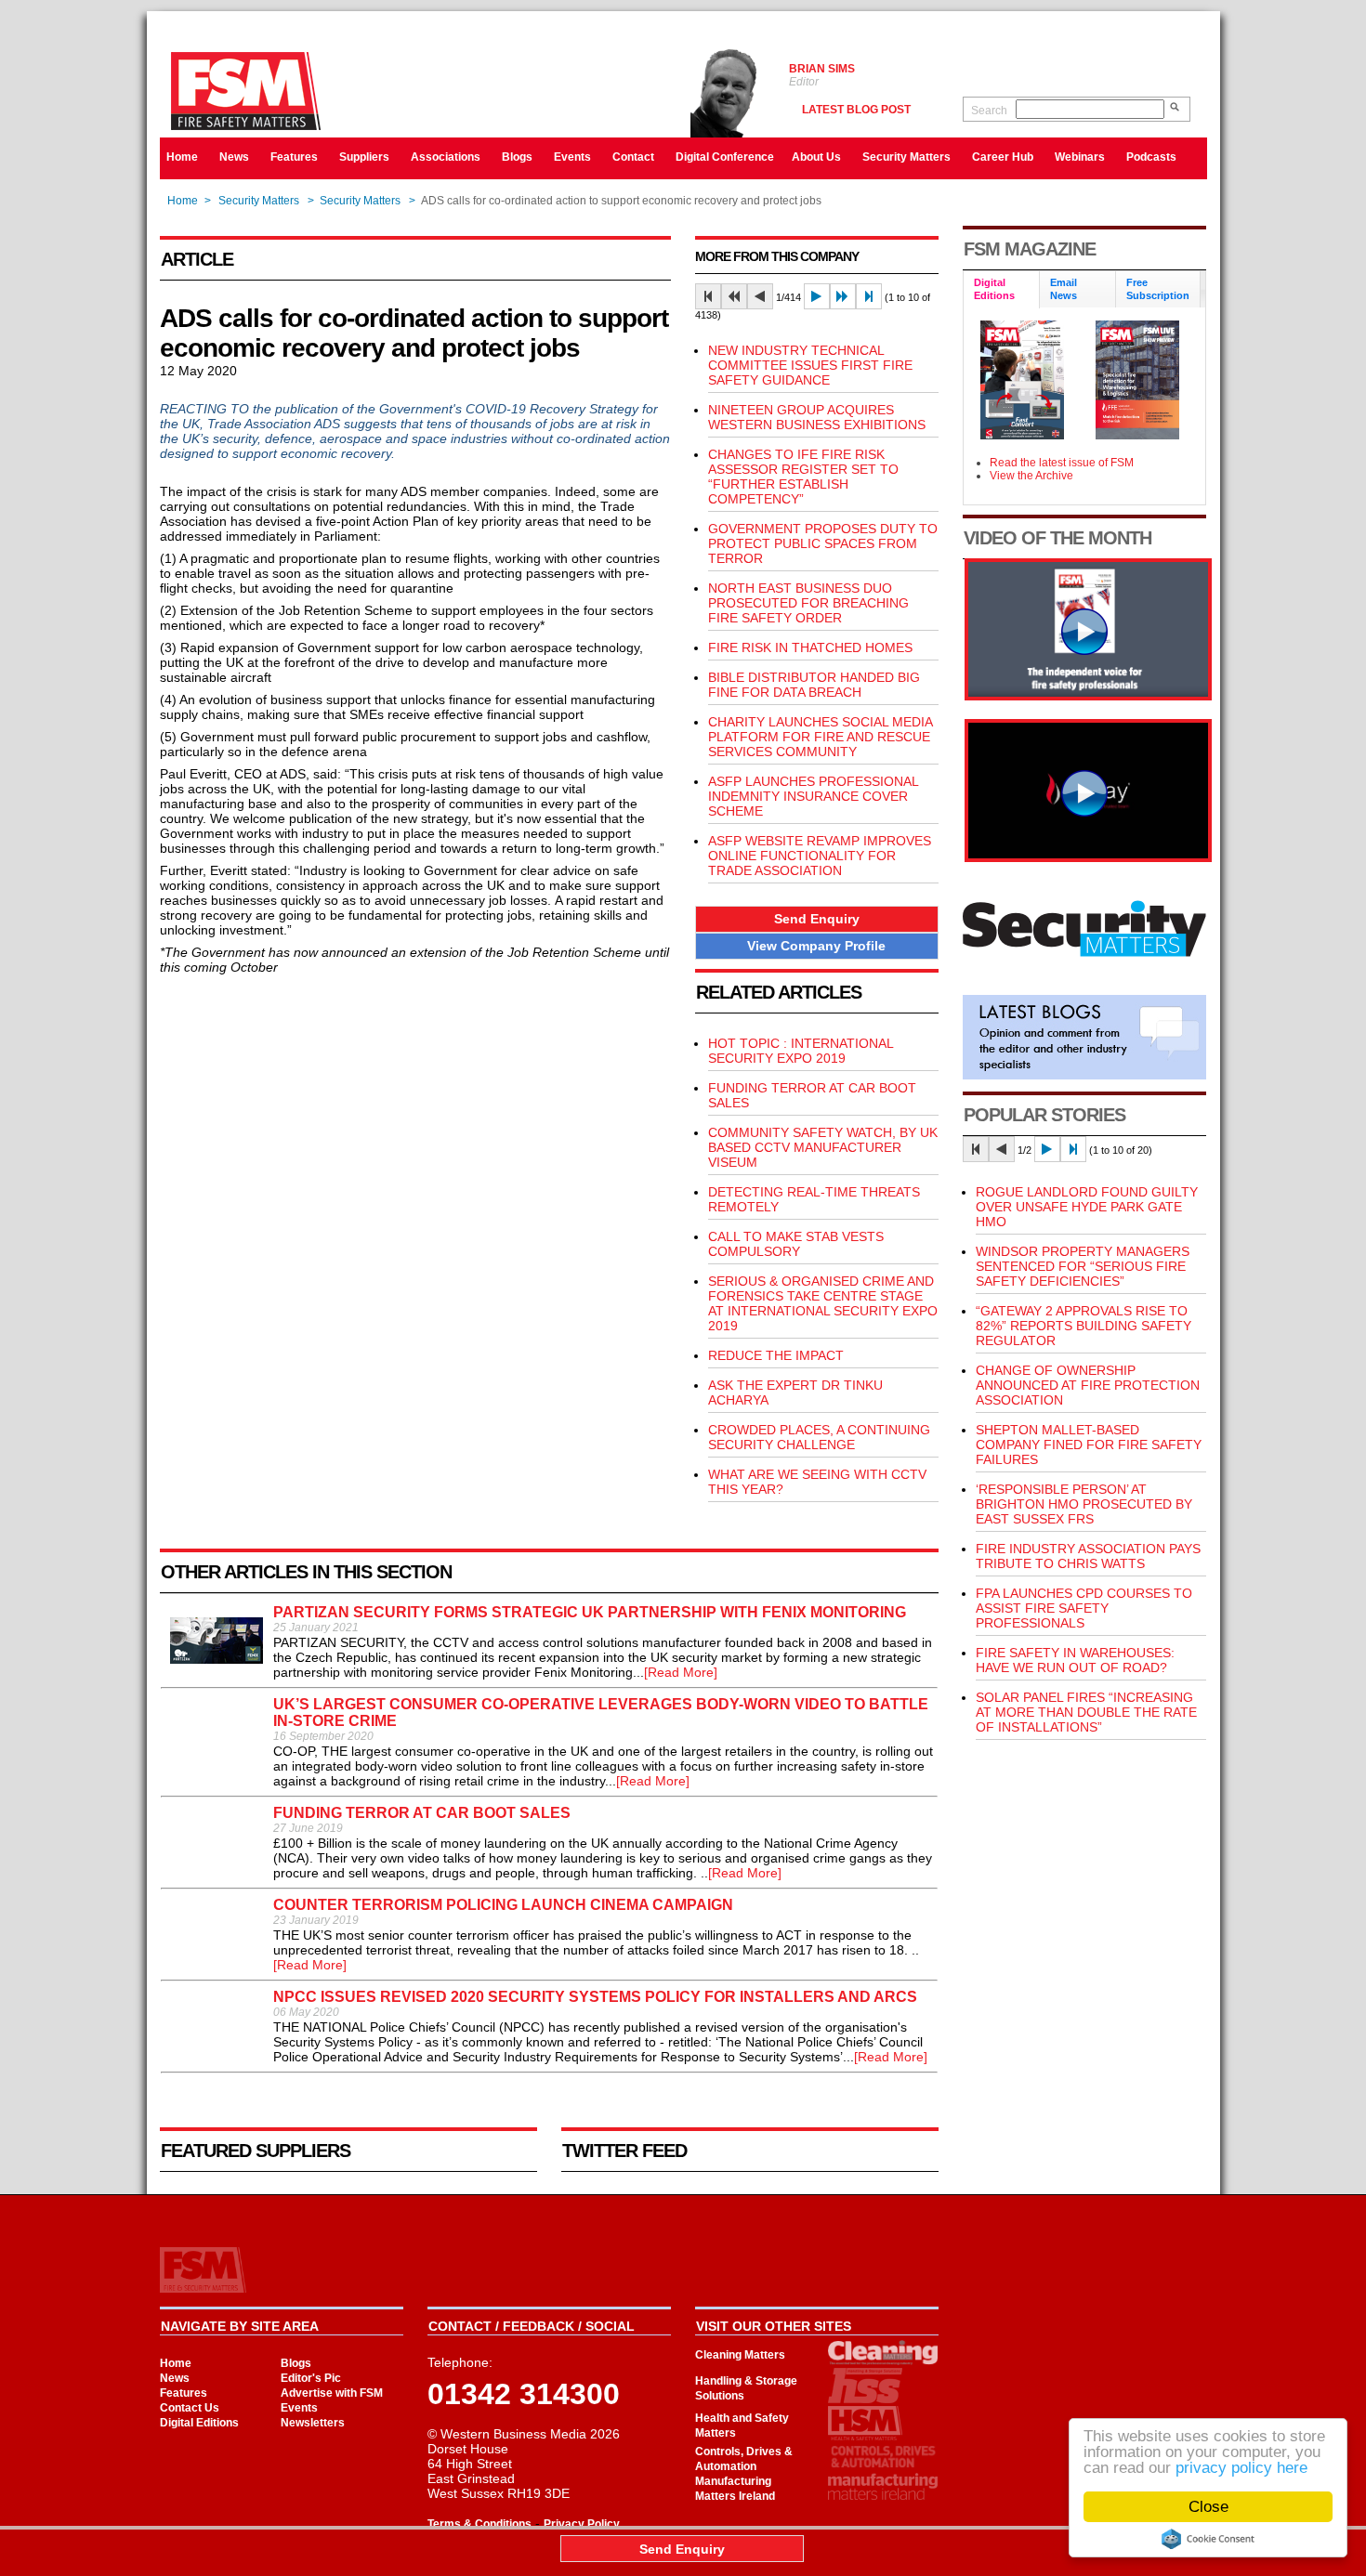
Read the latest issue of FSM (1062, 463)
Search (989, 111)
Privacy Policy (582, 2524)
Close (1208, 2507)
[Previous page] (760, 296)
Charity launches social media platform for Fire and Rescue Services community (820, 737)
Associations (446, 157)
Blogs (517, 157)
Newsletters (313, 2423)
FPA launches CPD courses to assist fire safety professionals (1084, 1608)
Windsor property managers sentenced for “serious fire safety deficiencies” (1083, 1266)
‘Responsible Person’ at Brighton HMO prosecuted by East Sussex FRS (1084, 1504)
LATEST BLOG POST (856, 110)
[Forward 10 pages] (843, 296)
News (234, 157)
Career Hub (1003, 157)
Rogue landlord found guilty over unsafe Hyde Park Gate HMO (1087, 1207)
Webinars (1080, 157)
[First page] (708, 296)
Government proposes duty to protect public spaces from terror (823, 543)
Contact (633, 157)
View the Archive (1031, 476)
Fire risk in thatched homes (810, 647)
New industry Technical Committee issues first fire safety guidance (810, 365)
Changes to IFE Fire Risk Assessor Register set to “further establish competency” (803, 477)
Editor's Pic (311, 2378)
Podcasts (1151, 157)
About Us (816, 157)
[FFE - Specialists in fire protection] (1088, 857)
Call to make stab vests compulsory (796, 1244)
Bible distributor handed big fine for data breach (814, 685)
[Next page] (817, 296)
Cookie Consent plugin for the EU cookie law (1208, 2539)
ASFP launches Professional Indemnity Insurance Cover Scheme (813, 796)
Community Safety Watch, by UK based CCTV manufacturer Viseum (823, 1147)
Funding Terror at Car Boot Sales (422, 1813)
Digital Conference (725, 157)
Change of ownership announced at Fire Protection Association (1088, 1385)
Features (294, 157)
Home (182, 157)
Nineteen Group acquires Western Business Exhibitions (817, 417)
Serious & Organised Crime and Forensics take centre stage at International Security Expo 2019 (823, 1303)
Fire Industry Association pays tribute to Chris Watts (1088, 1556)
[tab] (1002, 290)
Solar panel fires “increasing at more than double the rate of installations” (1086, 1712)
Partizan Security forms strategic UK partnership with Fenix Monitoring (590, 1612)
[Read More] (681, 1672)
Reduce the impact (776, 1355)
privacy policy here (1241, 2468)
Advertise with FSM (332, 2393)
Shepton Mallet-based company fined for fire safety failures (1089, 1445)
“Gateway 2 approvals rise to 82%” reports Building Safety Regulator (1084, 1326)
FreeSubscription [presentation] (1158, 289)
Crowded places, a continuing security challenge (819, 1437)
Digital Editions (199, 2423)
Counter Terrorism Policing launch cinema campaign (503, 1905)
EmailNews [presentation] (1064, 289)
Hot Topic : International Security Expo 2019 (801, 1051)
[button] (817, 919)
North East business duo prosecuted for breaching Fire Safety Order (808, 603)
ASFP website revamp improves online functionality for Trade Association (820, 856)
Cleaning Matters (740, 2355)
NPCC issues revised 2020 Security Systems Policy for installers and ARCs (595, 1997)
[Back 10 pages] (734, 296)
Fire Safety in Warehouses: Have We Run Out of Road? (1075, 1660)
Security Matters (906, 157)
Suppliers (364, 157)
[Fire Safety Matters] (1088, 696)
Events (572, 157)
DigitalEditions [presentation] (994, 289)
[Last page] (869, 296)
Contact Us (190, 2408)
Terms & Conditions (479, 2524)
